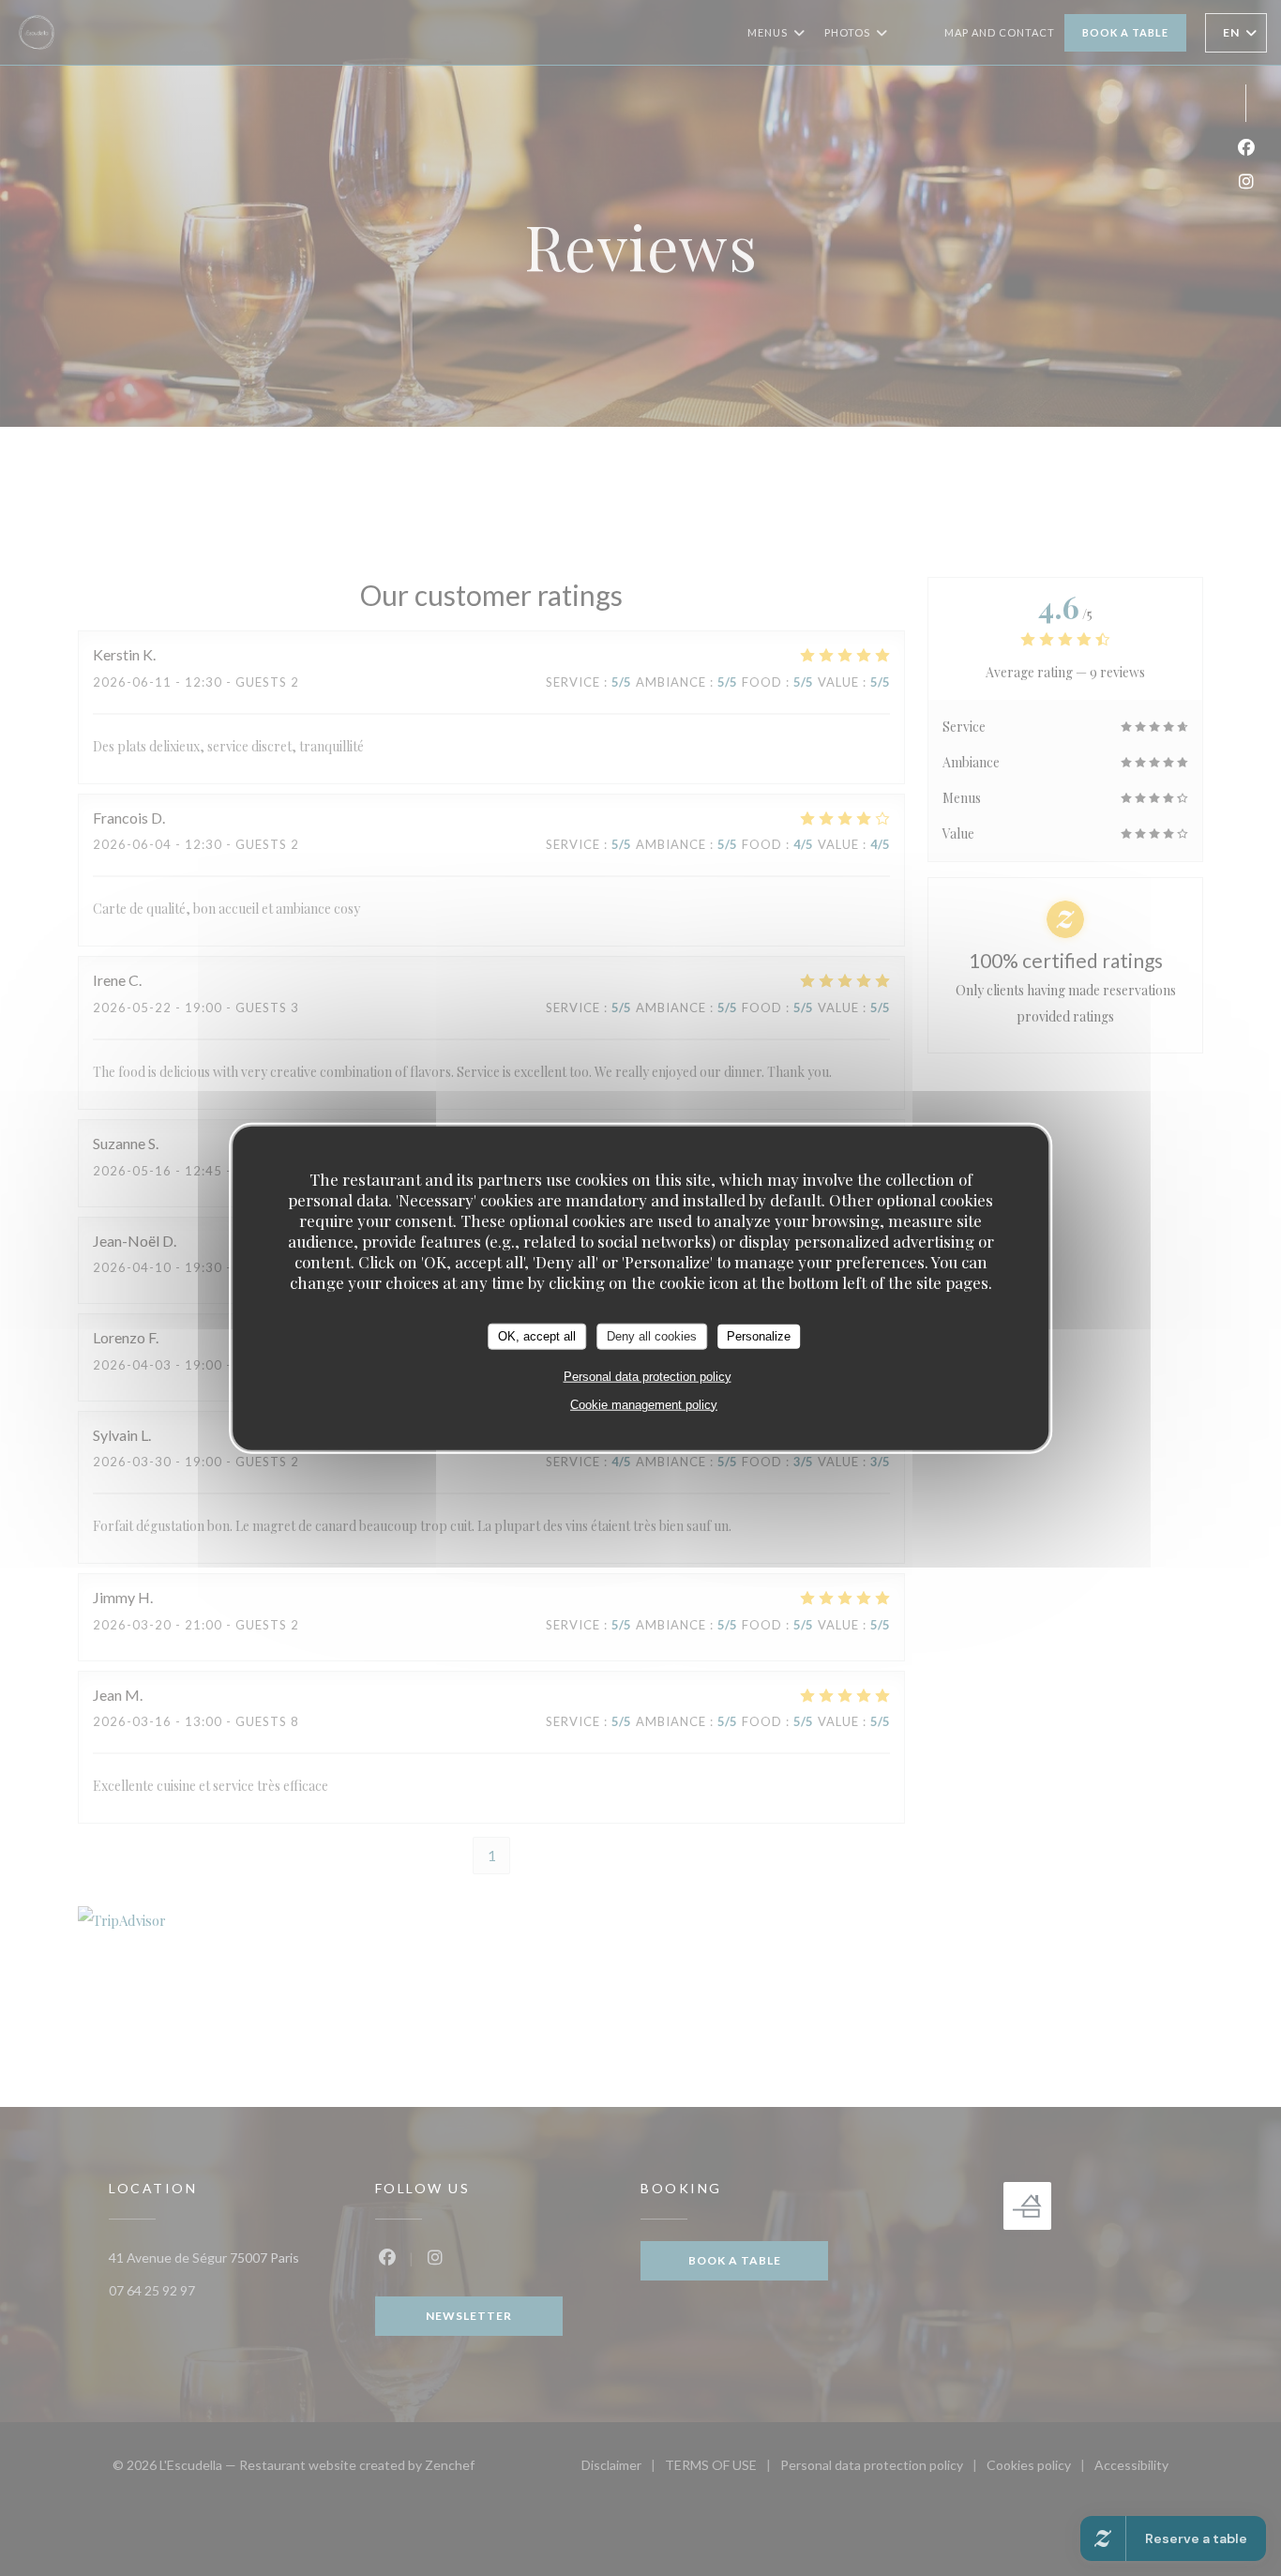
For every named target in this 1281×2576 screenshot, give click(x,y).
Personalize (759, 1336)
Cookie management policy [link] (644, 1404)
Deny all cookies (652, 1336)
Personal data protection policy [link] (648, 1376)
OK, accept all (537, 1336)
